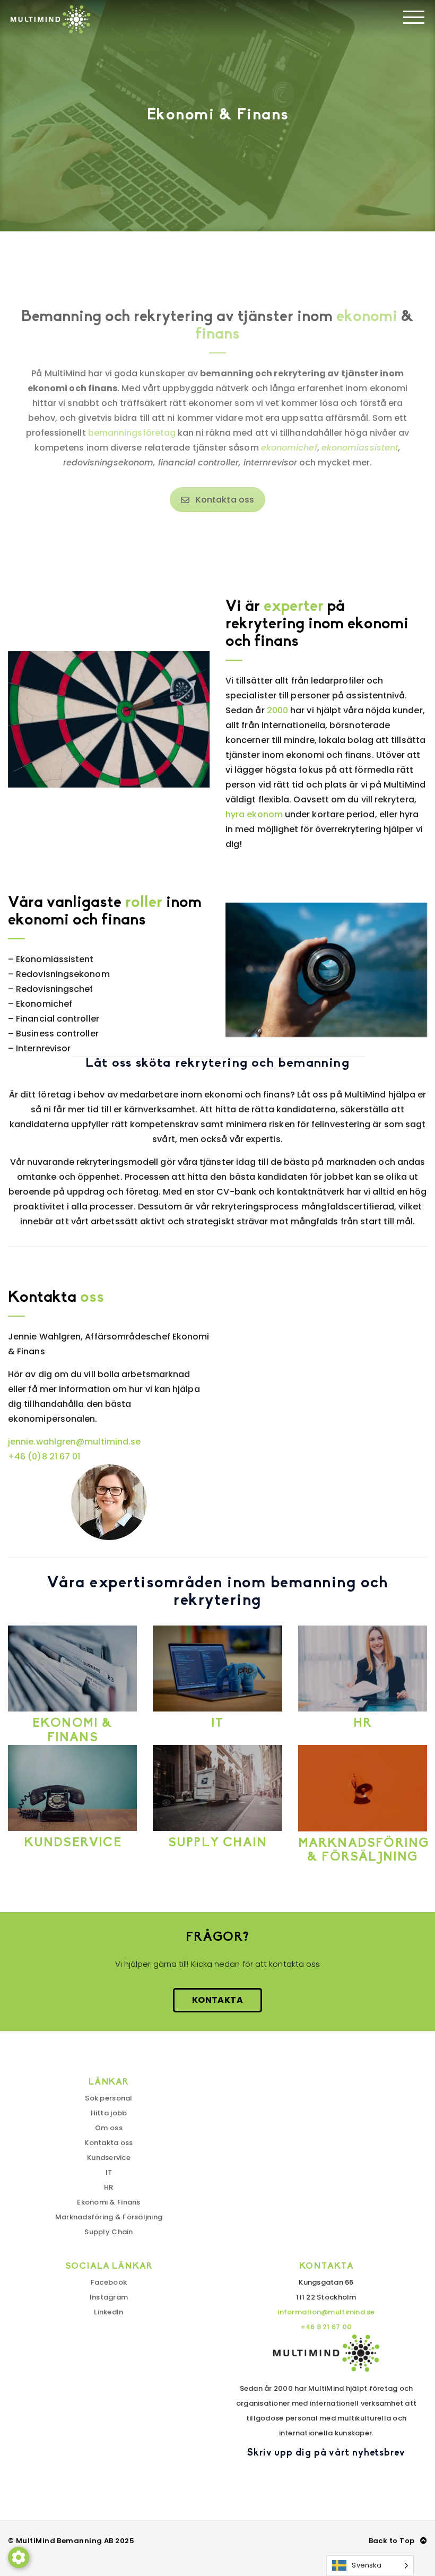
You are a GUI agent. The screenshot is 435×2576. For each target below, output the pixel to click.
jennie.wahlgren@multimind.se (74, 1442)
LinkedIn (108, 2312)
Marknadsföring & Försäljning (109, 2217)
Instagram (109, 2297)
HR (109, 2187)
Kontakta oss (225, 500)
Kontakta (217, 2000)
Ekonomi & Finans (108, 2202)
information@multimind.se (326, 2312)
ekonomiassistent (360, 448)
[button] (19, 2557)
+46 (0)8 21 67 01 (44, 1456)
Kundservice (109, 2158)
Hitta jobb (109, 2113)
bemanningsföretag (132, 433)
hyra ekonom (254, 814)
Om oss (109, 2128)
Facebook (109, 2282)
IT (109, 2172)
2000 (277, 710)
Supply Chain (108, 2232)
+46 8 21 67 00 (327, 2327)
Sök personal (108, 2098)
